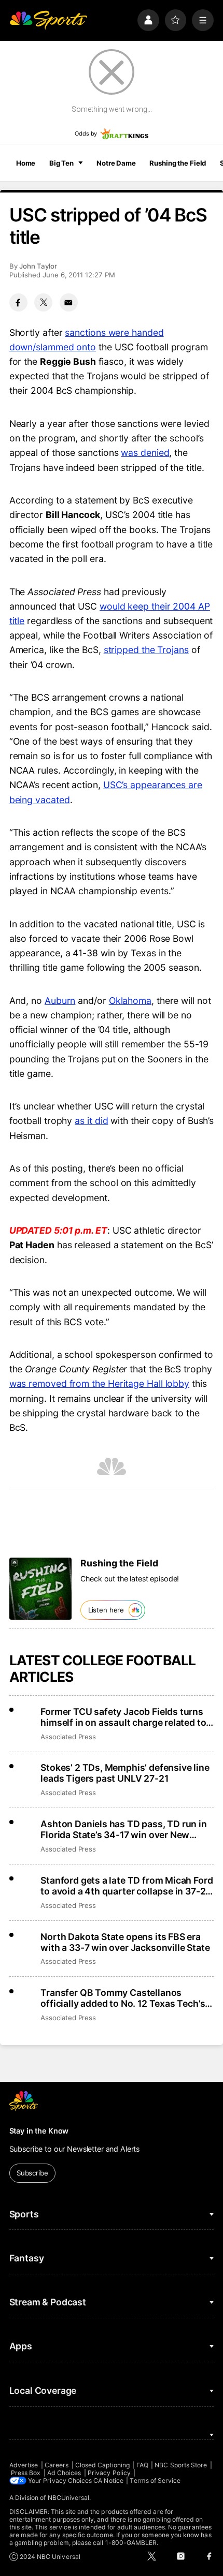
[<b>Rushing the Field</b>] (40, 1589)
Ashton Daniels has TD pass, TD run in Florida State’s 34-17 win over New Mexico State (123, 1829)
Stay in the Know (39, 2131)
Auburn (60, 1001)
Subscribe (32, 2173)
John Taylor (38, 266)
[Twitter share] (43, 302)
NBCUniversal (69, 2498)
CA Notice (108, 2481)
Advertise (24, 2465)
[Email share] (69, 302)
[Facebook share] (18, 302)
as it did (91, 1121)
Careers (57, 2465)
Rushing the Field (178, 163)
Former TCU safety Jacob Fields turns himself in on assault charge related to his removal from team (123, 1717)
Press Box (26, 2473)
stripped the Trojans (146, 650)
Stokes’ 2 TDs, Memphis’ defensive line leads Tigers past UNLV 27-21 (125, 1773)
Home (26, 163)
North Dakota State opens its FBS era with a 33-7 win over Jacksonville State (125, 1942)
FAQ (142, 2465)
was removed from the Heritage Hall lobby (99, 1383)
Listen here (106, 1610)
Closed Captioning (102, 2465)
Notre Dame (116, 163)
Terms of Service (155, 2481)
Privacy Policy (109, 2473)
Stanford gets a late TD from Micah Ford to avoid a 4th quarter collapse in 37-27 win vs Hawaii (127, 1886)
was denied (145, 453)
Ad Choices (64, 2473)
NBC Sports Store (181, 2465)
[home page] (48, 20)
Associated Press (68, 1737)
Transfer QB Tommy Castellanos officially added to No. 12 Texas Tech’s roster (123, 1998)
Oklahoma (130, 1001)
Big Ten (61, 163)
